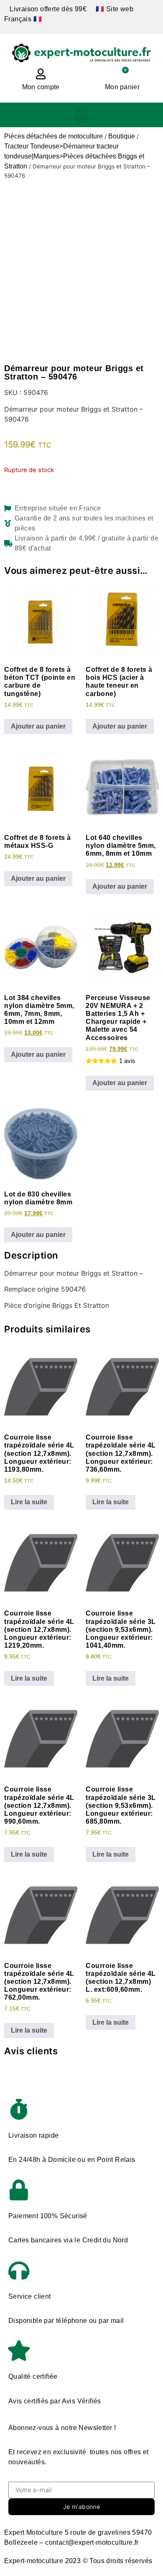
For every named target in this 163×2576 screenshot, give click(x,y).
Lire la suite (29, 1502)
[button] (82, 115)
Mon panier (122, 87)
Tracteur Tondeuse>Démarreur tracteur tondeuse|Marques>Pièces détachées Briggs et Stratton (74, 156)
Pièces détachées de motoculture (53, 136)
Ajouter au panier (38, 726)
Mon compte (41, 87)
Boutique (122, 136)
